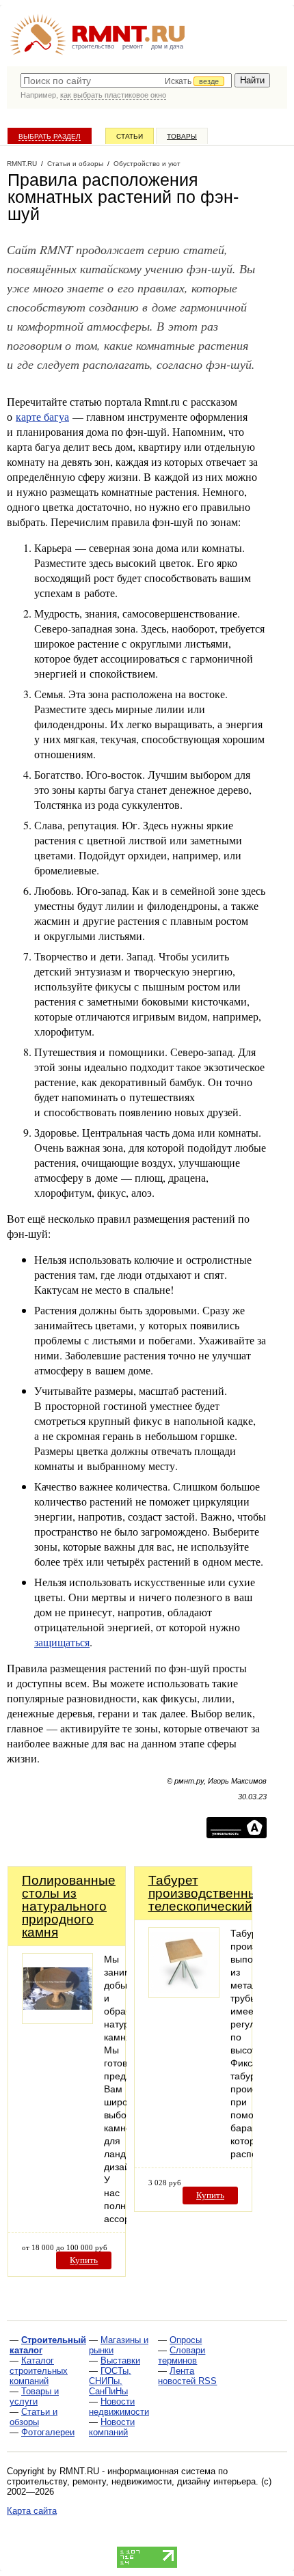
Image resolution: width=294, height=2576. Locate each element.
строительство (93, 46)
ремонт (133, 46)
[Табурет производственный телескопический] (184, 1994)
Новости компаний (112, 2427)
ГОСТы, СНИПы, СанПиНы (110, 2381)
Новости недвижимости (119, 2407)
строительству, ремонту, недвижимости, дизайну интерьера (131, 2481)
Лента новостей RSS (187, 2376)
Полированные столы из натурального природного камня (69, 1906)
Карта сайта (32, 2511)
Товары (182, 136)
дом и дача (167, 46)
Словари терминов (182, 2355)
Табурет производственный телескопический (207, 1893)
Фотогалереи (48, 2432)
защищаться (62, 1642)
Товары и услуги (34, 2396)
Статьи (130, 136)
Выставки (120, 2360)
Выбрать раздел (50, 136)
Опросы (186, 2340)
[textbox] (126, 81)
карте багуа (42, 416)
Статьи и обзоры (34, 2417)
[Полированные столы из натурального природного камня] (57, 2020)
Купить (84, 2260)
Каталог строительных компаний (39, 2371)
